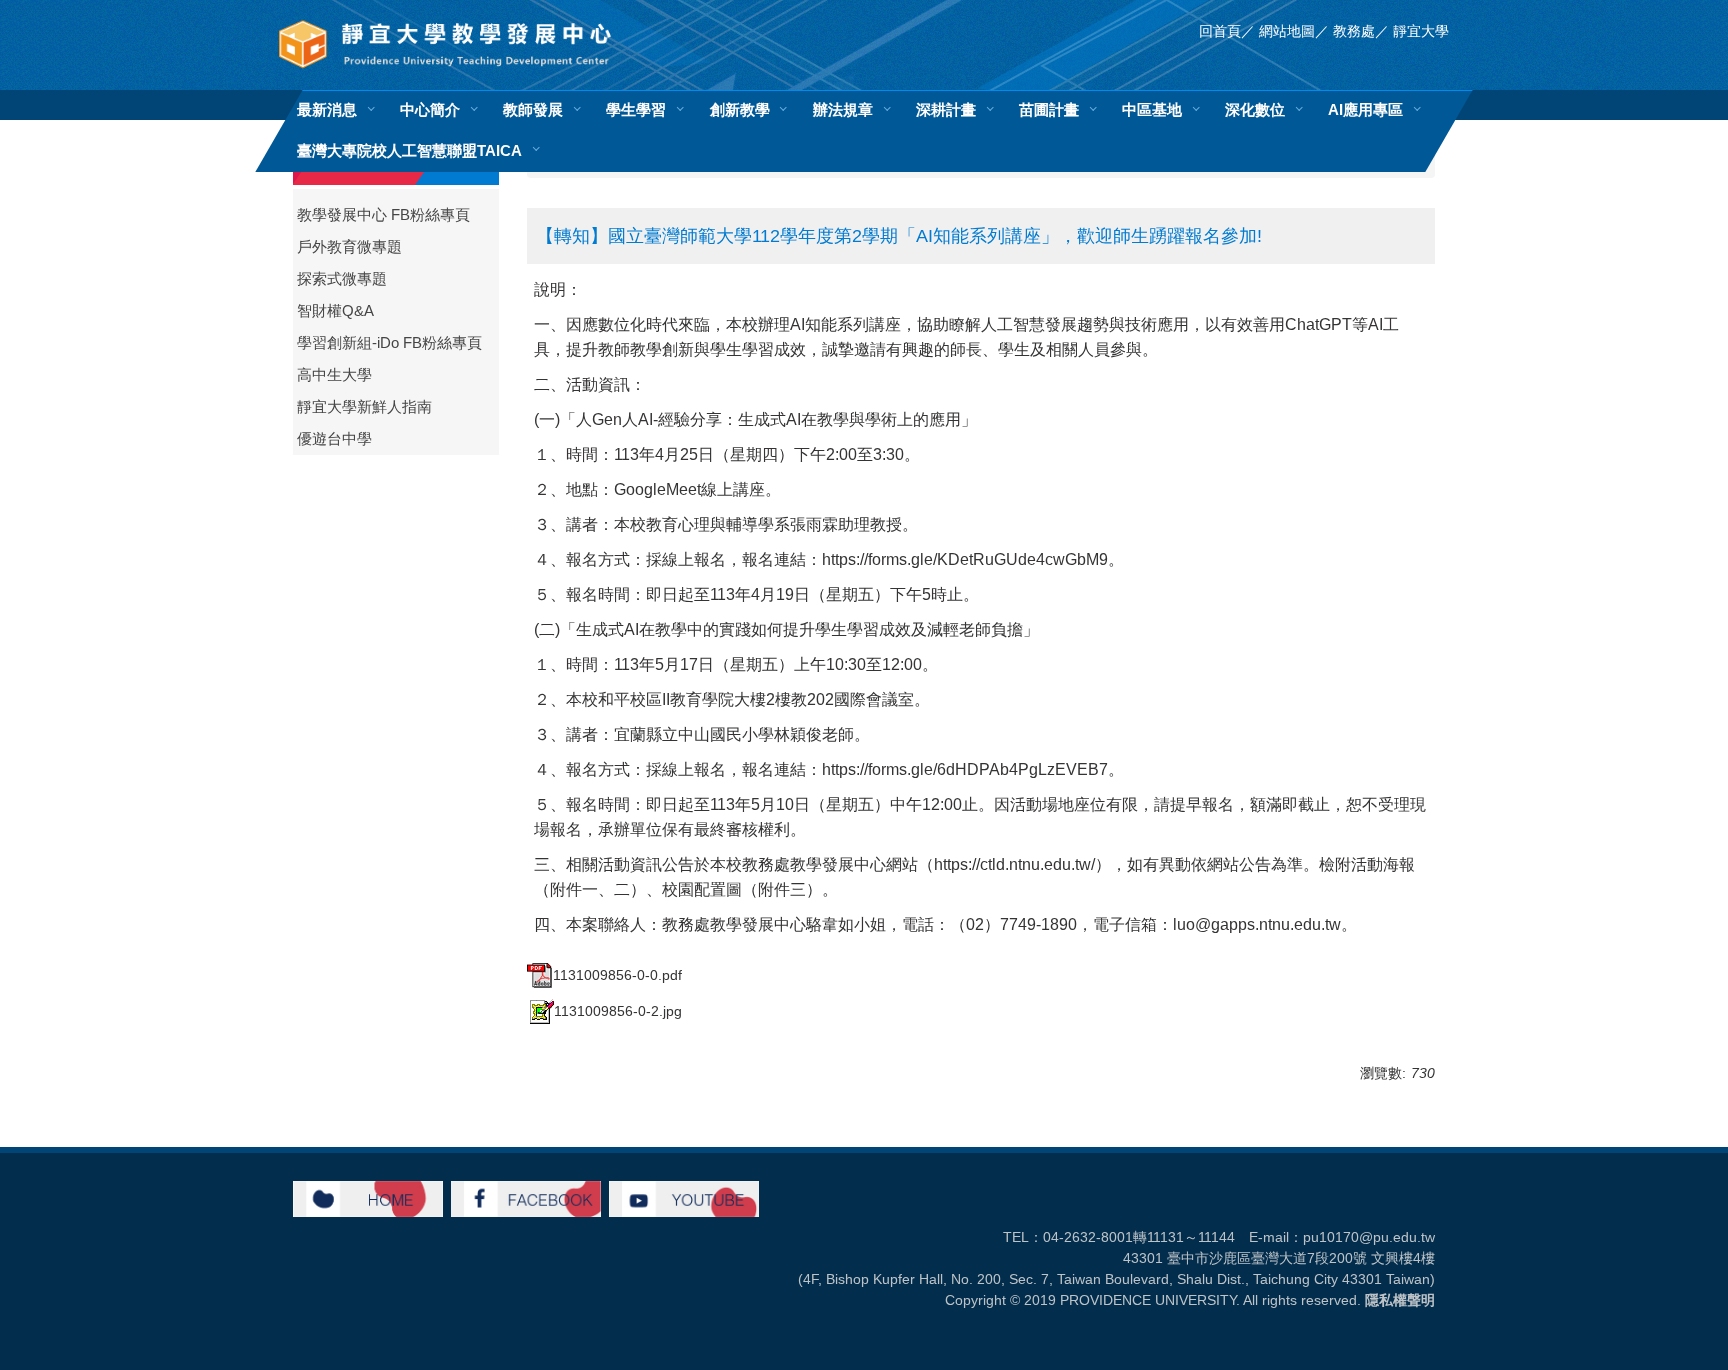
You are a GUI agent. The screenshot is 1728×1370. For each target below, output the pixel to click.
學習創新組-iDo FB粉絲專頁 (389, 343)
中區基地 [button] (1152, 109)
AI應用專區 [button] (1365, 109)
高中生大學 (334, 375)
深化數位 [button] (1255, 109)
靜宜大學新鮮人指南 (364, 407)
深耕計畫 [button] (946, 109)
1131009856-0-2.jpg (618, 1011)
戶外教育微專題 (349, 247)
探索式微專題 (342, 279)
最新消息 (327, 109)
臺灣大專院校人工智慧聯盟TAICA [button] (409, 150)
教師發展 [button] (533, 109)
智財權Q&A (335, 311)
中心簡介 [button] (430, 109)
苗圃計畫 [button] (1049, 109)
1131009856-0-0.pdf (617, 975)
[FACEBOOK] (526, 1198)
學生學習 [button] (636, 109)
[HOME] (368, 1198)
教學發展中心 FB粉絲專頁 (383, 215)
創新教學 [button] (740, 109)
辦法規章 (843, 109)
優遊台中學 (334, 439)
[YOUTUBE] (684, 1198)
